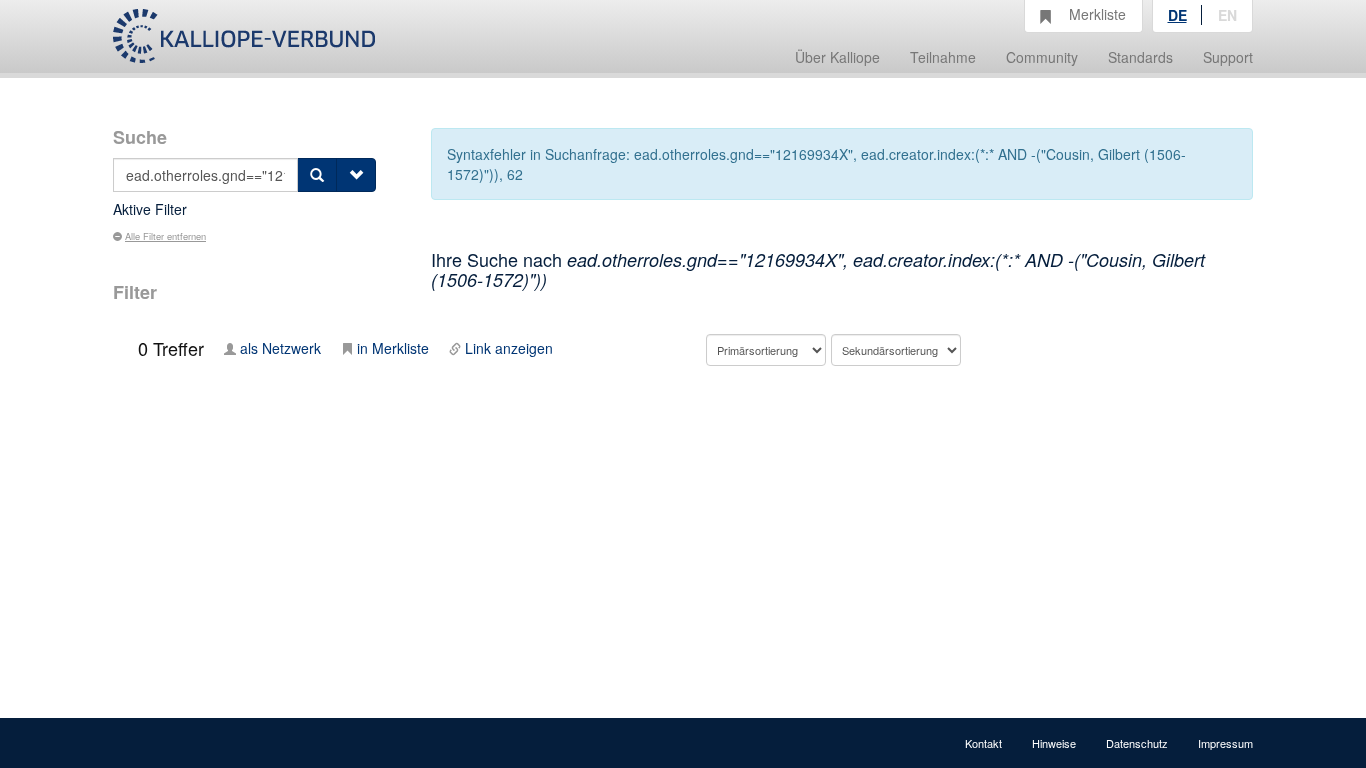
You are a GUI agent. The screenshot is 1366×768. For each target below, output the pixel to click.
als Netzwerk (280, 348)
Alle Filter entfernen (165, 236)
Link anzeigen (509, 348)
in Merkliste (393, 348)
